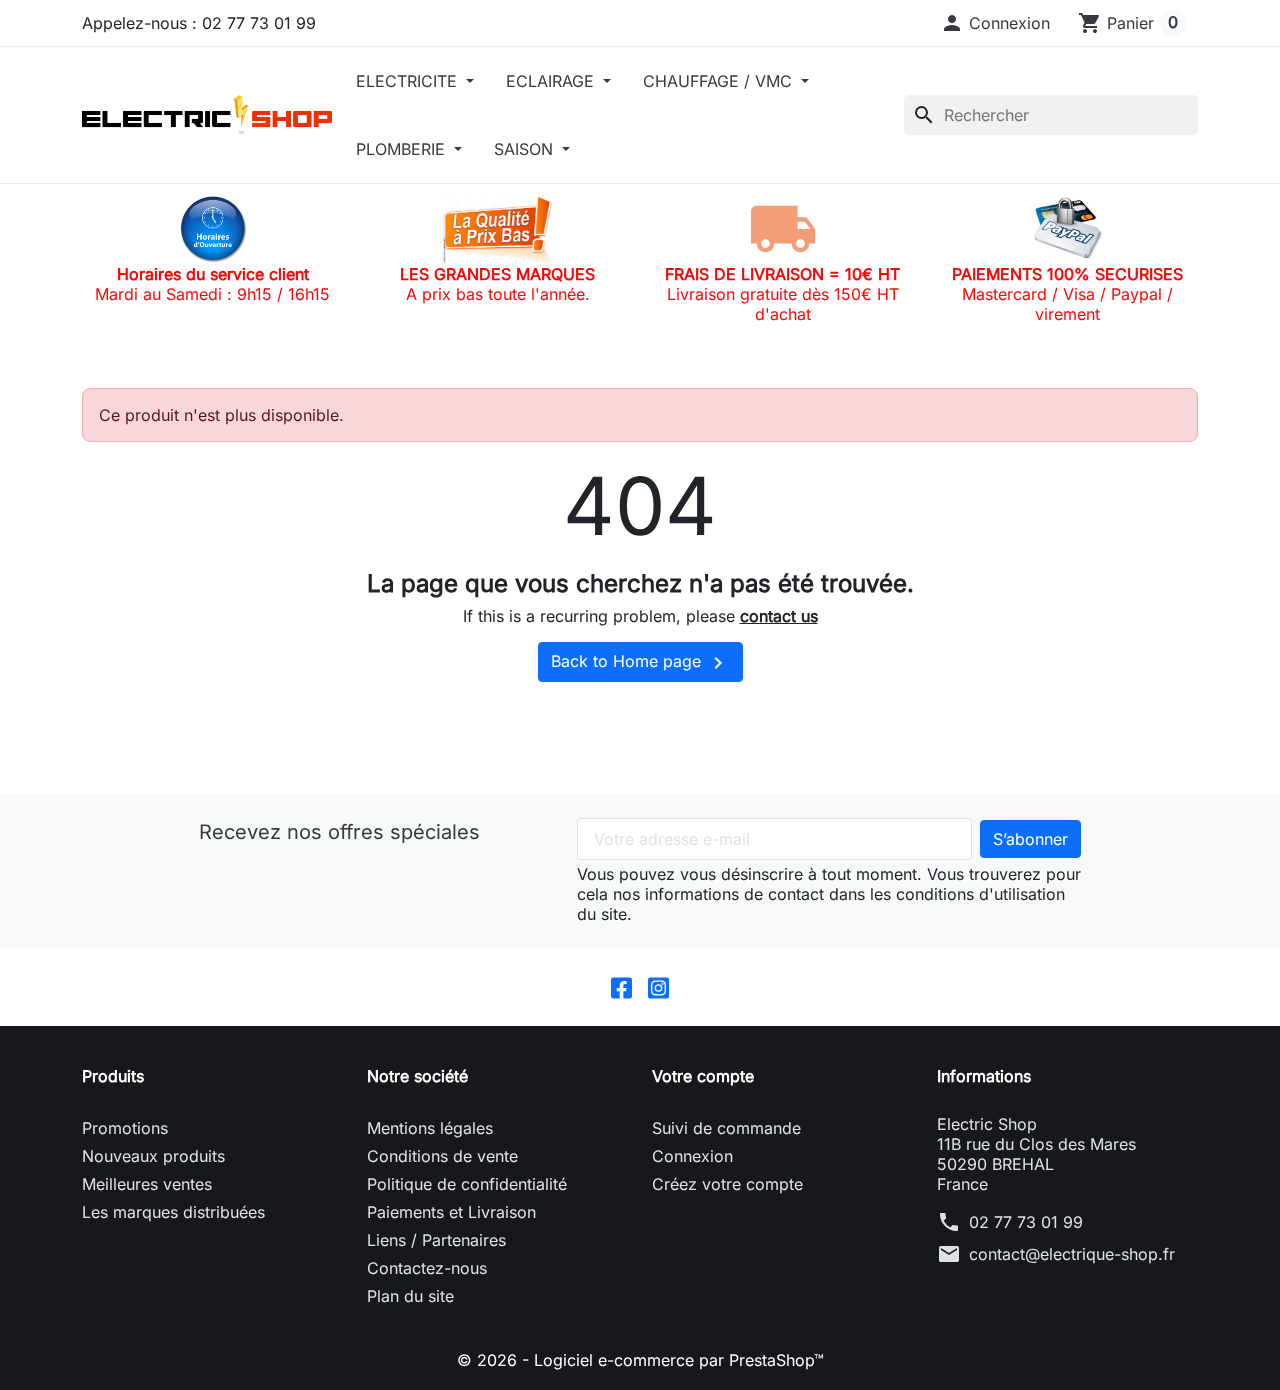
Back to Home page (640, 663)
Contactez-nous (427, 1268)
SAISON (526, 149)
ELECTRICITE (409, 81)
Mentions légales (430, 1128)
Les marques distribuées (173, 1212)
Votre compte (703, 1076)
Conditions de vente (442, 1156)
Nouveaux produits (153, 1156)
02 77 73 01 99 (1026, 1222)
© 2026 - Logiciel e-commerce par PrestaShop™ (640, 1360)
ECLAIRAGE (552, 81)
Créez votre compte (727, 1184)
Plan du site (410, 1296)
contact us (779, 616)
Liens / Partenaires (436, 1240)
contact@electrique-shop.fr (1072, 1254)
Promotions (125, 1128)
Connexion (692, 1156)
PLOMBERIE (403, 149)
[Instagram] (658, 987)
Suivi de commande (726, 1128)
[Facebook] (621, 987)
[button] (995, 23)
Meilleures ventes (147, 1184)
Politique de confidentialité (467, 1184)
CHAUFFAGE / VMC (720, 81)
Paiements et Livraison (451, 1212)
